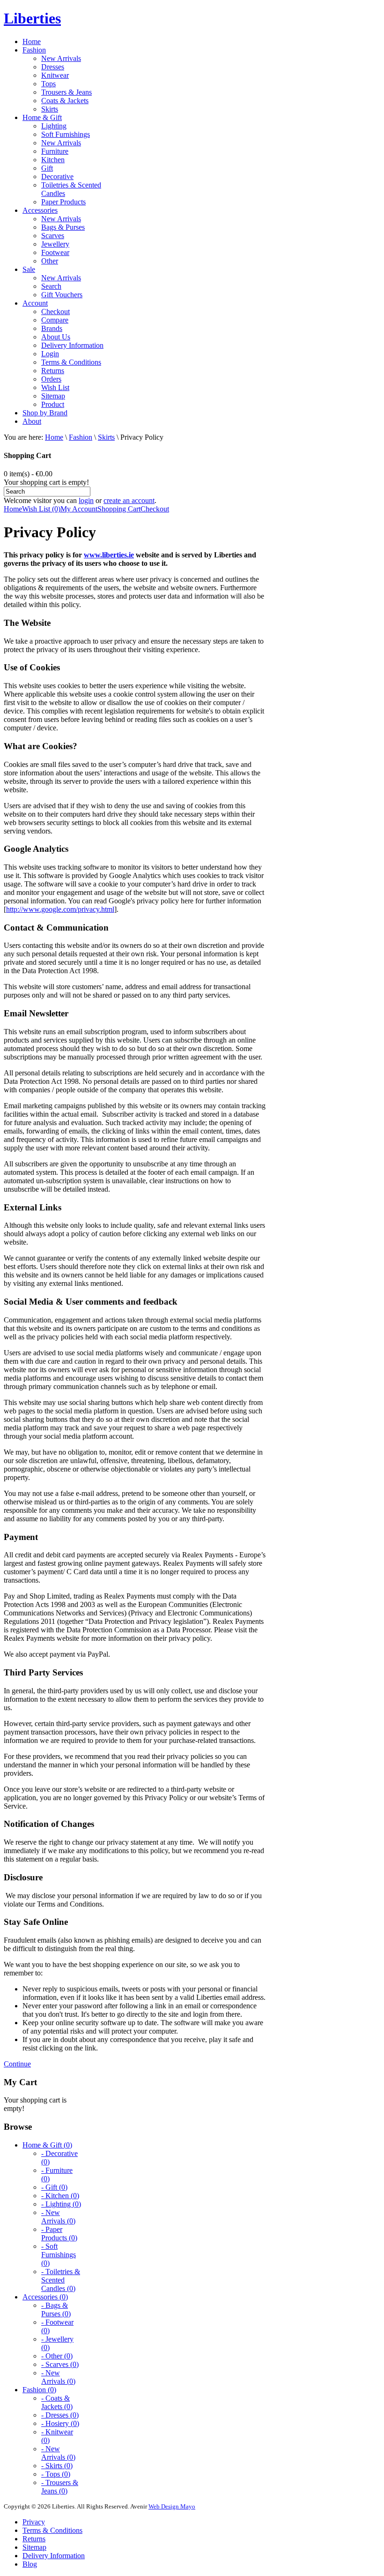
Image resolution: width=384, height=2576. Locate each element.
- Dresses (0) (60, 2415)
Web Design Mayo (172, 2506)
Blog (30, 2564)
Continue (17, 2064)
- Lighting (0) (61, 2204)
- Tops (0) (56, 2474)
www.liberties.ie (109, 555)
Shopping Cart (119, 509)
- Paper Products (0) (59, 2234)
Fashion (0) (39, 2390)
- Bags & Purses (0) (56, 2309)
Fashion (81, 437)
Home (54, 437)
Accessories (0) (45, 2297)
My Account (79, 509)
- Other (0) (57, 2356)
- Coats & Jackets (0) (57, 2402)
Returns (34, 2539)
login (86, 500)
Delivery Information (54, 2556)
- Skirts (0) (57, 2466)
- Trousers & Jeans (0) (60, 2487)
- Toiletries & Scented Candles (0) (61, 2280)
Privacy (34, 2522)
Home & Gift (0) (47, 2145)
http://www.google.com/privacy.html (60, 909)
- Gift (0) (54, 2187)
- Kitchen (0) (60, 2196)
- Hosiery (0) (60, 2423)
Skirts (106, 437)
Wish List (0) (41, 509)
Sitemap (34, 2547)
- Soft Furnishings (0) (59, 2255)
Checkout (155, 509)
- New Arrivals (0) (58, 2217)
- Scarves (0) (60, 2364)
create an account (129, 500)
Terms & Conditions (52, 2530)
